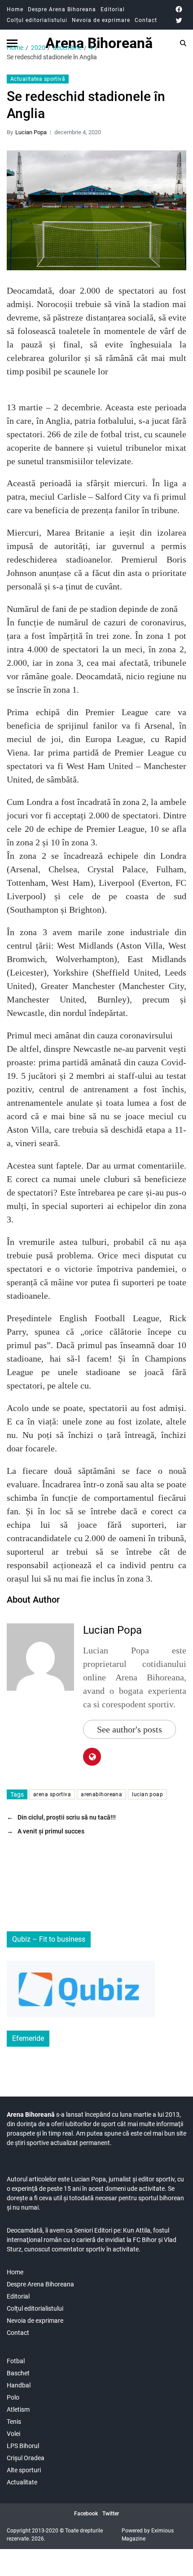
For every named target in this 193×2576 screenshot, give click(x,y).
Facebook (86, 2514)
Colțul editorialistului (37, 20)
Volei (13, 2434)
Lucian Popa (31, 132)
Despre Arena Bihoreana (62, 9)
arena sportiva (52, 1794)
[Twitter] (179, 20)
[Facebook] (179, 9)
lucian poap (147, 1794)
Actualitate (22, 2482)
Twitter (111, 2514)
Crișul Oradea (26, 2458)
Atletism (18, 2409)
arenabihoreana (101, 1794)
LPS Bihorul (23, 2446)
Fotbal (16, 2361)
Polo (13, 2397)
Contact (146, 20)
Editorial (113, 9)
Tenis (14, 2422)
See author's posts (129, 1729)
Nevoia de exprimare (101, 20)
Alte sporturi (24, 2470)
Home (15, 9)
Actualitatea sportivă (38, 79)
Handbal (19, 2385)
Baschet (18, 2373)
